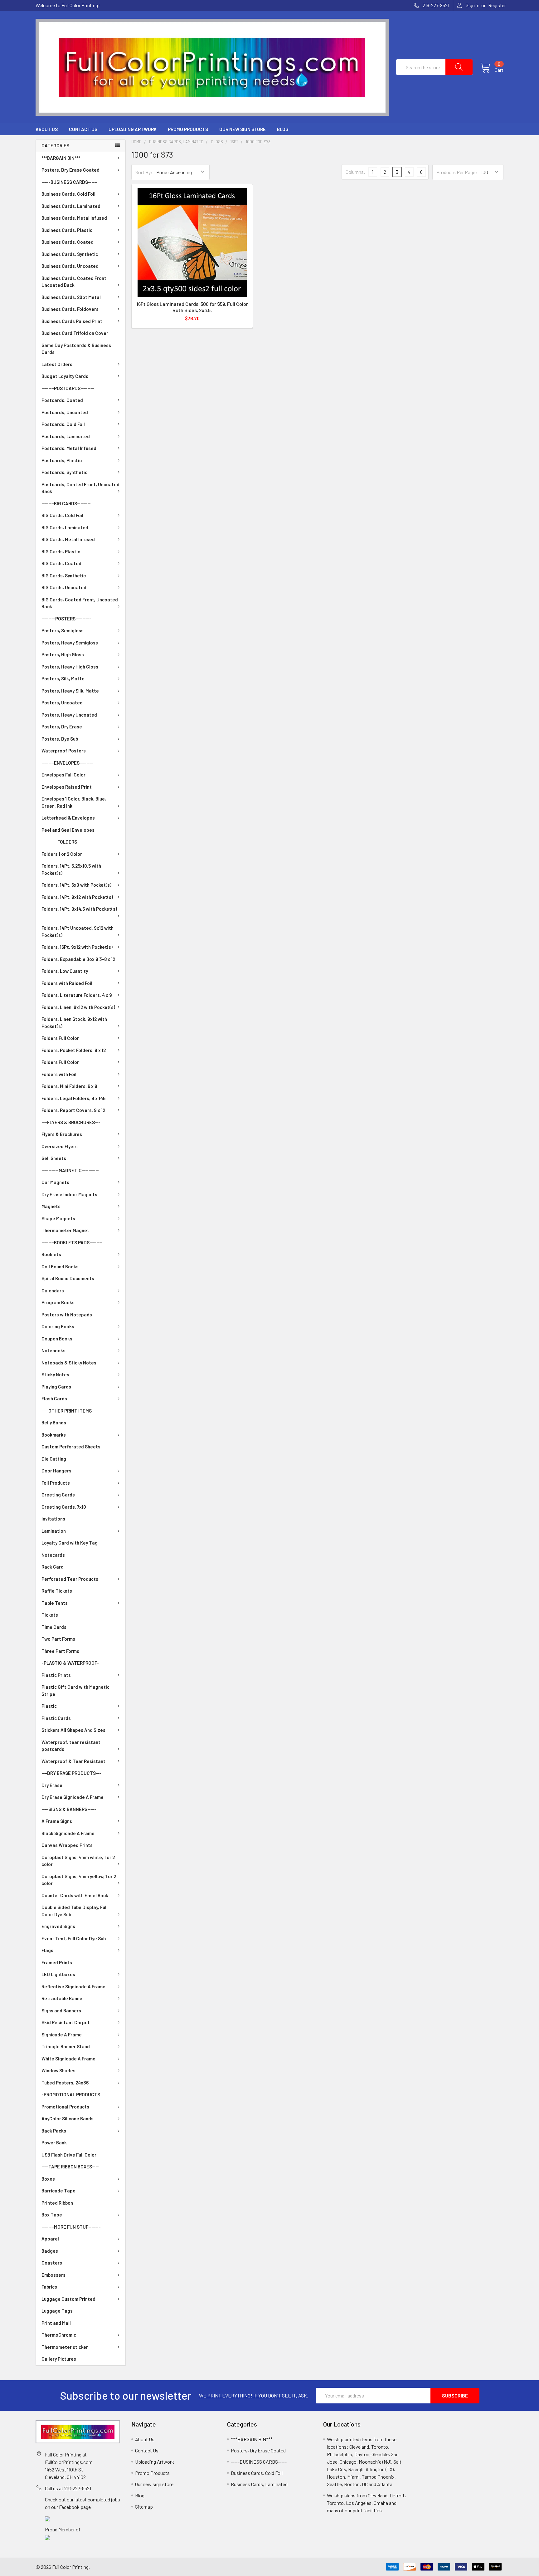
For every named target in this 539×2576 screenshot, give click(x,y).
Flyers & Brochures (62, 1134)
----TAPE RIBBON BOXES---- (70, 2167)
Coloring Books (58, 1326)
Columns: (356, 172)
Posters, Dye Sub (60, 739)
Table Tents (55, 1603)
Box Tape (52, 2215)
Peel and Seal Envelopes (68, 830)
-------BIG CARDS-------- (66, 503)
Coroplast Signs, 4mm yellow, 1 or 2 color (79, 1880)
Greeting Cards (58, 1495)
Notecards (53, 1555)
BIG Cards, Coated (61, 563)
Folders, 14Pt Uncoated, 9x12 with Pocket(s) (78, 931)
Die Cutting (54, 1459)
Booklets (51, 1254)
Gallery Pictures (59, 2359)
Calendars (53, 1290)
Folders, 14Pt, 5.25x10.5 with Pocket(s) (71, 869)
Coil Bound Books (60, 1266)
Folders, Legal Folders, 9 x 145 (73, 1098)
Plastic (49, 1706)
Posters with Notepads (67, 1315)
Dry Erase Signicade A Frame (73, 1797)
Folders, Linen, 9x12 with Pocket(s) (78, 1007)
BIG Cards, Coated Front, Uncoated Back (80, 603)
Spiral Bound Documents (68, 1278)
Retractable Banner (63, 1998)
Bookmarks (54, 1435)
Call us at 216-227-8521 (68, 2488)
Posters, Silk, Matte (63, 678)
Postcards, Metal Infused (69, 448)
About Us (47, 129)
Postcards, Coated (62, 400)
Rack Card (53, 1567)
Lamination (54, 1531)
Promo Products (188, 129)
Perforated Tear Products (70, 1579)
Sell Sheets (54, 1158)
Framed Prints (57, 1962)
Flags (47, 1950)
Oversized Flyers (60, 1146)
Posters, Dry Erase (62, 727)
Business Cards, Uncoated (70, 266)
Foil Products (56, 1483)
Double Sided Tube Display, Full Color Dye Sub (75, 1911)
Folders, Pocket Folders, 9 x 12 (74, 1050)
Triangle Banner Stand (66, 2046)
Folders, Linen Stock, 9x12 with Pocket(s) (74, 1023)
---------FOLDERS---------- (68, 842)
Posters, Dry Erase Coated (70, 170)
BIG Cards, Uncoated (64, 587)
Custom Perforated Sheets (71, 1447)
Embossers (53, 2275)
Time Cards (54, 1627)
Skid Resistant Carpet (66, 2022)
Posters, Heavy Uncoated (69, 715)
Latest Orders (57, 364)
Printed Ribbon (57, 2203)
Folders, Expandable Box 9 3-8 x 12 (78, 959)
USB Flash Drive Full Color (69, 2155)
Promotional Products (65, 2107)
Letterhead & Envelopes (68, 818)
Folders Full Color (60, 1038)
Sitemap (144, 2507)
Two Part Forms (58, 1639)
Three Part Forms (60, 1651)
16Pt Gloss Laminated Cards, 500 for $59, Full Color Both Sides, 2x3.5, (192, 307)
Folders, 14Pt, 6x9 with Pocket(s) (76, 885)
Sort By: (144, 172)
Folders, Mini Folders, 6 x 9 (69, 1086)
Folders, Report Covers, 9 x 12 (73, 1110)
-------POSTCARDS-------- (68, 388)
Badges (50, 2251)
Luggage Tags (57, 2311)
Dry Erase (52, 1785)
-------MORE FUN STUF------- (71, 2227)
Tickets (50, 1615)
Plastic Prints (56, 1675)
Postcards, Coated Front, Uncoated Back (80, 488)
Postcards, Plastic (62, 460)
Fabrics (49, 2287)
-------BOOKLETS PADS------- (72, 1242)
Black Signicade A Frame (68, 1833)
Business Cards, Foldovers (70, 309)
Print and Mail (56, 2323)
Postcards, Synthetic (64, 472)
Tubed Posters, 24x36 (65, 2083)
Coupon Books (57, 1339)
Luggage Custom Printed (68, 2299)
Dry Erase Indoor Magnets (69, 1194)
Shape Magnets (58, 1218)
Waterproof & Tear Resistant (73, 1761)
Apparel (50, 2239)
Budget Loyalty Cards (65, 376)
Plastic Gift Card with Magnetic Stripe (75, 1690)
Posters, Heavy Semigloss (70, 643)
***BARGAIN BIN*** (61, 158)
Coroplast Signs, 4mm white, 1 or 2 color (78, 1861)
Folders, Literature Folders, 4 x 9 (77, 995)
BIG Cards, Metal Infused (68, 539)
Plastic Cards (56, 1718)
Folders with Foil (59, 1074)
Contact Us (83, 129)
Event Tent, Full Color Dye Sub (74, 1938)
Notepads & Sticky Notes (69, 1363)
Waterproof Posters (64, 751)
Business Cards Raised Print (72, 321)
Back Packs (54, 2131)
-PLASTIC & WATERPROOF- (70, 1663)
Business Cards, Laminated (71, 206)
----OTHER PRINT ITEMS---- (70, 1411)
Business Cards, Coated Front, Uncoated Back (75, 282)
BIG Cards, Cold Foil (62, 515)
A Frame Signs (57, 1821)
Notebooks (53, 1350)
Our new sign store (243, 129)
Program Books (58, 1302)
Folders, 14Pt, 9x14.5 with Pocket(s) (79, 909)
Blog (283, 129)
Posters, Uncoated (62, 703)
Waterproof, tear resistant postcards (71, 1746)
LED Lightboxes (58, 1974)
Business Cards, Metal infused (74, 218)
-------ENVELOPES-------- (67, 763)
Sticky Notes (55, 1374)
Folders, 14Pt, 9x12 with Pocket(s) (77, 897)
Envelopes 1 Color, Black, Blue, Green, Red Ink (74, 802)
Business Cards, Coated (68, 242)
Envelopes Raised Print (67, 787)
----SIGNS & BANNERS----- (69, 1809)
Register (497, 5)
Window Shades (58, 2070)
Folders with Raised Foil (67, 983)
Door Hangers (56, 1471)
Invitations (53, 1519)
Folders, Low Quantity (65, 971)
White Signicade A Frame (68, 2059)
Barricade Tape (58, 2191)
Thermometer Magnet (65, 1230)
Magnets (51, 1206)
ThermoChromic (59, 2335)
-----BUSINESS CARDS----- (69, 182)
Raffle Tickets (57, 1591)
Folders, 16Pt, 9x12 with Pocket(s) (77, 947)
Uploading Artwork (133, 129)
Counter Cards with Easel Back (75, 1895)
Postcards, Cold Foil (63, 424)
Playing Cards (56, 1387)
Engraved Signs (58, 1926)
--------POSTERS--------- (66, 619)
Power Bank (54, 2143)
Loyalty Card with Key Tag (70, 1543)
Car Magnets (55, 1182)
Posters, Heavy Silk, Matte (70, 691)
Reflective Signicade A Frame (73, 1986)
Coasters (52, 2263)
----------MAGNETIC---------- (70, 1170)
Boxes (48, 2179)
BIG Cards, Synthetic (64, 575)
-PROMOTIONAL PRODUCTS (71, 2094)
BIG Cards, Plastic (61, 551)
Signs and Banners (61, 2010)
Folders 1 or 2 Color (62, 854)
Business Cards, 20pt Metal (71, 297)
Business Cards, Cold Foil (68, 194)
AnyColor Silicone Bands (68, 2118)
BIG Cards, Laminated (65, 527)
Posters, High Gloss (63, 654)
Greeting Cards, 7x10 (64, 1507)
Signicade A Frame (62, 2035)
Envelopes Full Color (63, 775)
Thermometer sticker (65, 2347)
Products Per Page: (457, 172)
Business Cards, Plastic (67, 230)
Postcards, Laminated (66, 436)
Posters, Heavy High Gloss (70, 667)
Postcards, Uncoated (65, 412)
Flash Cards (54, 1398)
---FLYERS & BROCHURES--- (71, 1122)
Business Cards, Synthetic (70, 254)
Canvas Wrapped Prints (67, 1845)
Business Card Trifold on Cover (75, 333)
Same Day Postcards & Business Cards (76, 349)
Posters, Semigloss (63, 630)
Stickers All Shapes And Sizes (73, 1730)
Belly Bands (54, 1423)
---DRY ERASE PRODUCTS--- (71, 1773)
